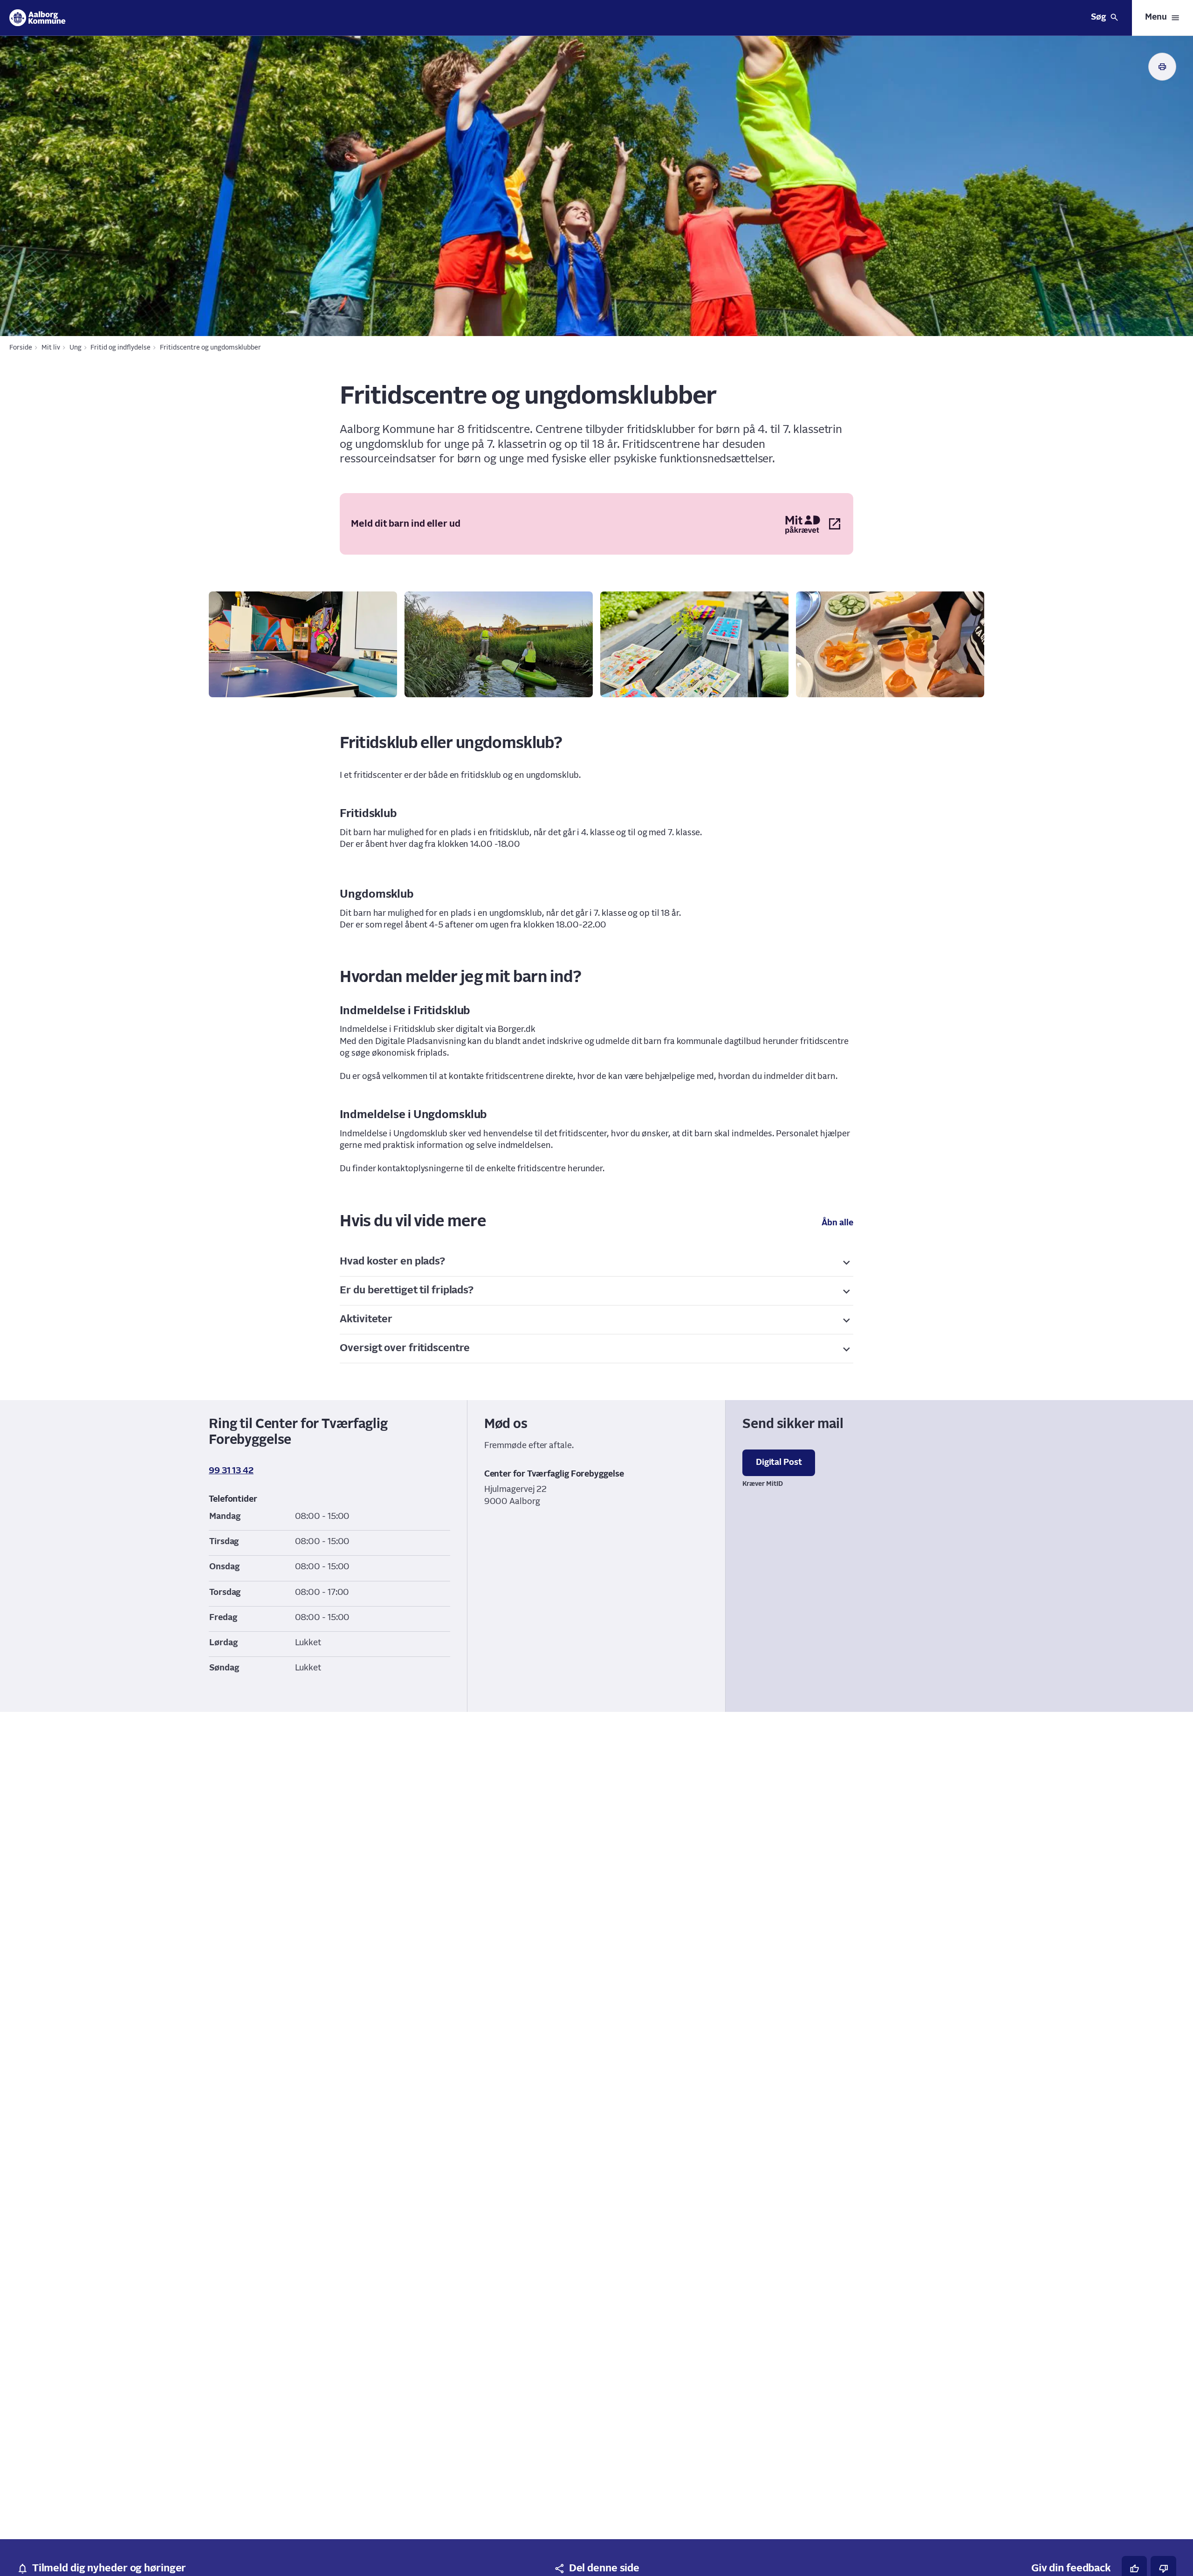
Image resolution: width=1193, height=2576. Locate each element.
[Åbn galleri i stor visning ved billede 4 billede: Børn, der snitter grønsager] (890, 644)
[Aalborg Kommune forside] (38, 18)
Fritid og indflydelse (120, 348)
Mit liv (51, 348)
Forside (21, 348)
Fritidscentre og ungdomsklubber (210, 348)
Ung (75, 348)
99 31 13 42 (231, 1471)
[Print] (1162, 67)
